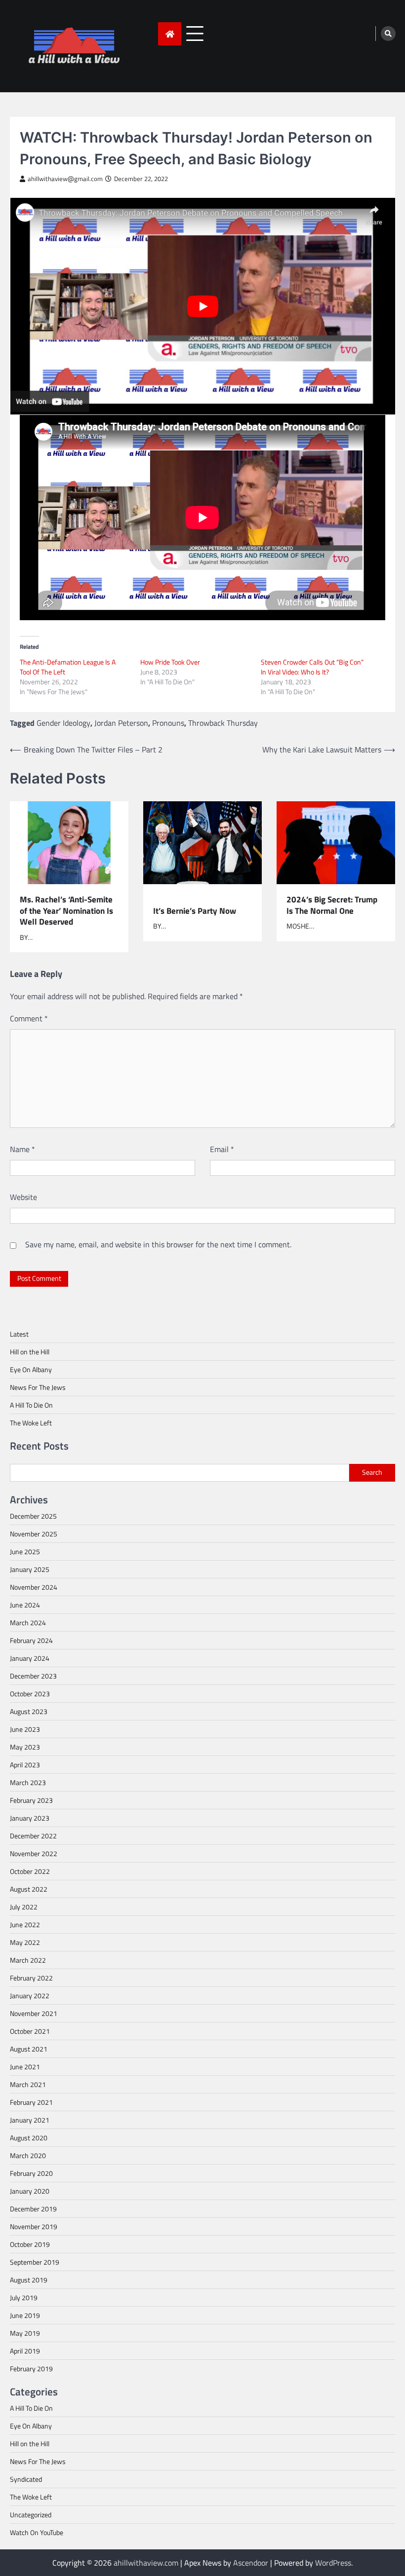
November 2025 (34, 1534)
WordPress (333, 2563)
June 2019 (25, 2315)
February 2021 (31, 2102)
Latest (19, 1334)
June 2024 (25, 1605)
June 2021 (25, 2067)
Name (22, 1149)
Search (372, 1472)
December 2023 (33, 1676)
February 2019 (31, 2369)
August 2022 (29, 1889)
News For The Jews (38, 1387)
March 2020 (28, 2155)
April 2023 (25, 1765)
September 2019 (35, 2262)
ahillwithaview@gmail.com (65, 179)
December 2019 (33, 2209)
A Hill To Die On (31, 1405)
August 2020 (29, 2138)
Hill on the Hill (30, 1352)
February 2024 (31, 1640)
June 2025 (25, 1551)
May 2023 (25, 1747)
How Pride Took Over (170, 662)
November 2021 (34, 2013)
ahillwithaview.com (146, 2563)
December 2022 (33, 1836)
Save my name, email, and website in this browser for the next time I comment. (158, 1244)
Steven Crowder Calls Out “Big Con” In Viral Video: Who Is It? (312, 667)
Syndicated (26, 2479)
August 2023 (29, 1711)
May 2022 (25, 1942)
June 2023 (25, 1729)
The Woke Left (31, 1423)
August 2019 (29, 2280)
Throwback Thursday (223, 723)
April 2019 (25, 2351)
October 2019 (30, 2244)
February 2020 (31, 2173)
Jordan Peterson (121, 723)
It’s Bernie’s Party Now (195, 910)
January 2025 (30, 1569)
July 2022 (24, 1907)
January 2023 (30, 1818)
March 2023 (28, 1782)
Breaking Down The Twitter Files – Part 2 (93, 749)
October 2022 (30, 1871)
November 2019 (34, 2226)
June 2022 (25, 1924)
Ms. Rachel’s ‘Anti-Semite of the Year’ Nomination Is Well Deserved (66, 911)
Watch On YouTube (37, 2532)
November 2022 (34, 1853)
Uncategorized (31, 2515)
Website (23, 1197)
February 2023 (31, 1800)
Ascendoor (251, 2563)
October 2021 (30, 2031)
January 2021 (30, 2120)
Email (222, 1149)
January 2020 (30, 2191)
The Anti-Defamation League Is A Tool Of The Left (68, 667)
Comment (29, 1018)
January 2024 (30, 1658)
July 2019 (24, 2297)
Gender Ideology (63, 723)
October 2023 (30, 1694)
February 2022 (31, 1978)
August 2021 (29, 2049)
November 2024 (34, 1587)
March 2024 (28, 1623)
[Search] (388, 34)
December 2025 (33, 1516)
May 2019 (25, 2333)
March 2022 (28, 1960)
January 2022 (30, 1996)
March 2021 (28, 2084)
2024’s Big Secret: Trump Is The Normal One (332, 905)
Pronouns (168, 723)
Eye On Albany (31, 1369)
